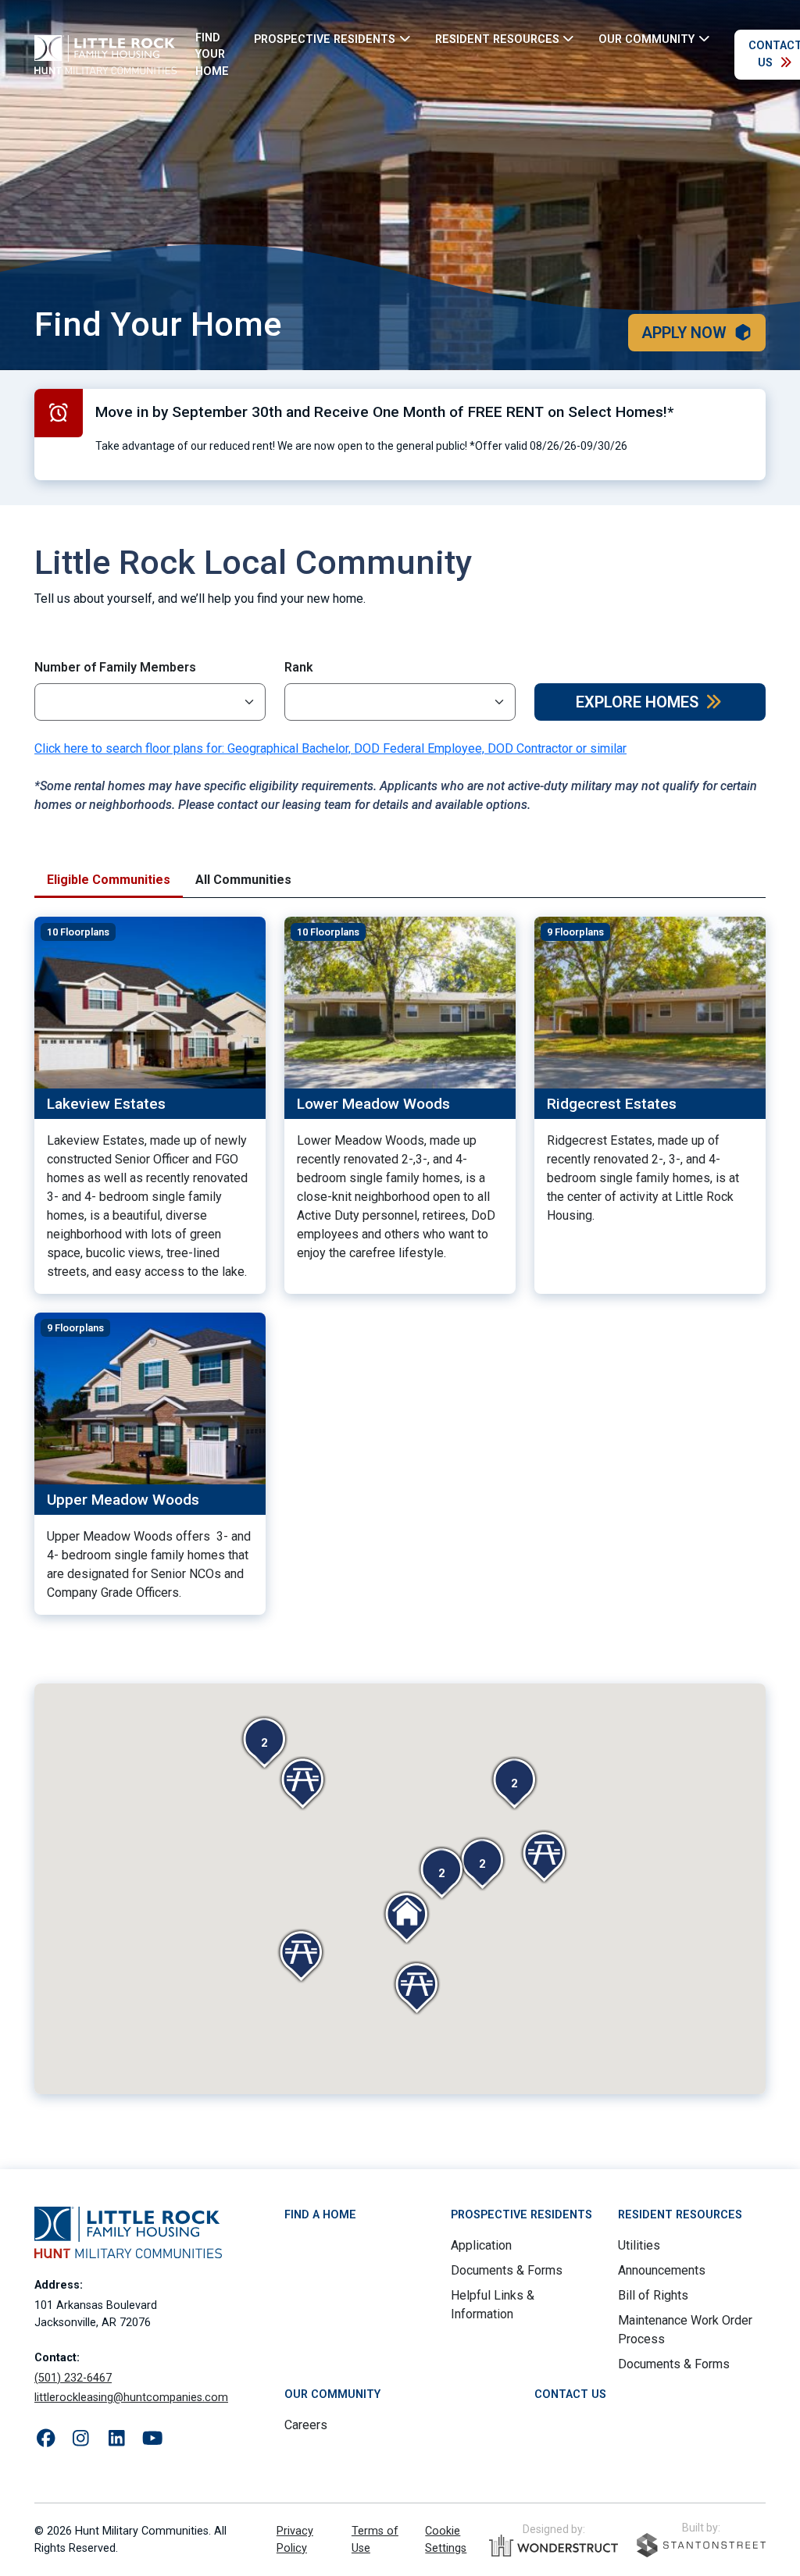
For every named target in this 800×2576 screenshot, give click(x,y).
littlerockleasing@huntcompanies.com (131, 2398)
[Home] (105, 55)
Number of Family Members (115, 667)
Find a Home (320, 2215)
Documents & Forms (507, 2270)
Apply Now (684, 333)
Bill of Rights (653, 2295)
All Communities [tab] (243, 880)
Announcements (662, 2270)
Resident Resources (680, 2215)
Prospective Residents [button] (325, 39)
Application (481, 2245)
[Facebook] (46, 2439)
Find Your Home (212, 55)
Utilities (639, 2245)
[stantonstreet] (701, 2545)
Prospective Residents (521, 2215)
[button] (264, 1743)
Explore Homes (637, 702)
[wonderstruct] (554, 2546)
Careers (306, 2425)
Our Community (332, 2394)
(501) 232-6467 (73, 2378)
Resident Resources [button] (497, 39)
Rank (299, 667)
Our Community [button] (646, 39)
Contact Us (570, 2394)
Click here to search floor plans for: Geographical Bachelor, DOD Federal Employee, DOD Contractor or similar (330, 748)
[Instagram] (81, 2439)
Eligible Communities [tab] (109, 880)
